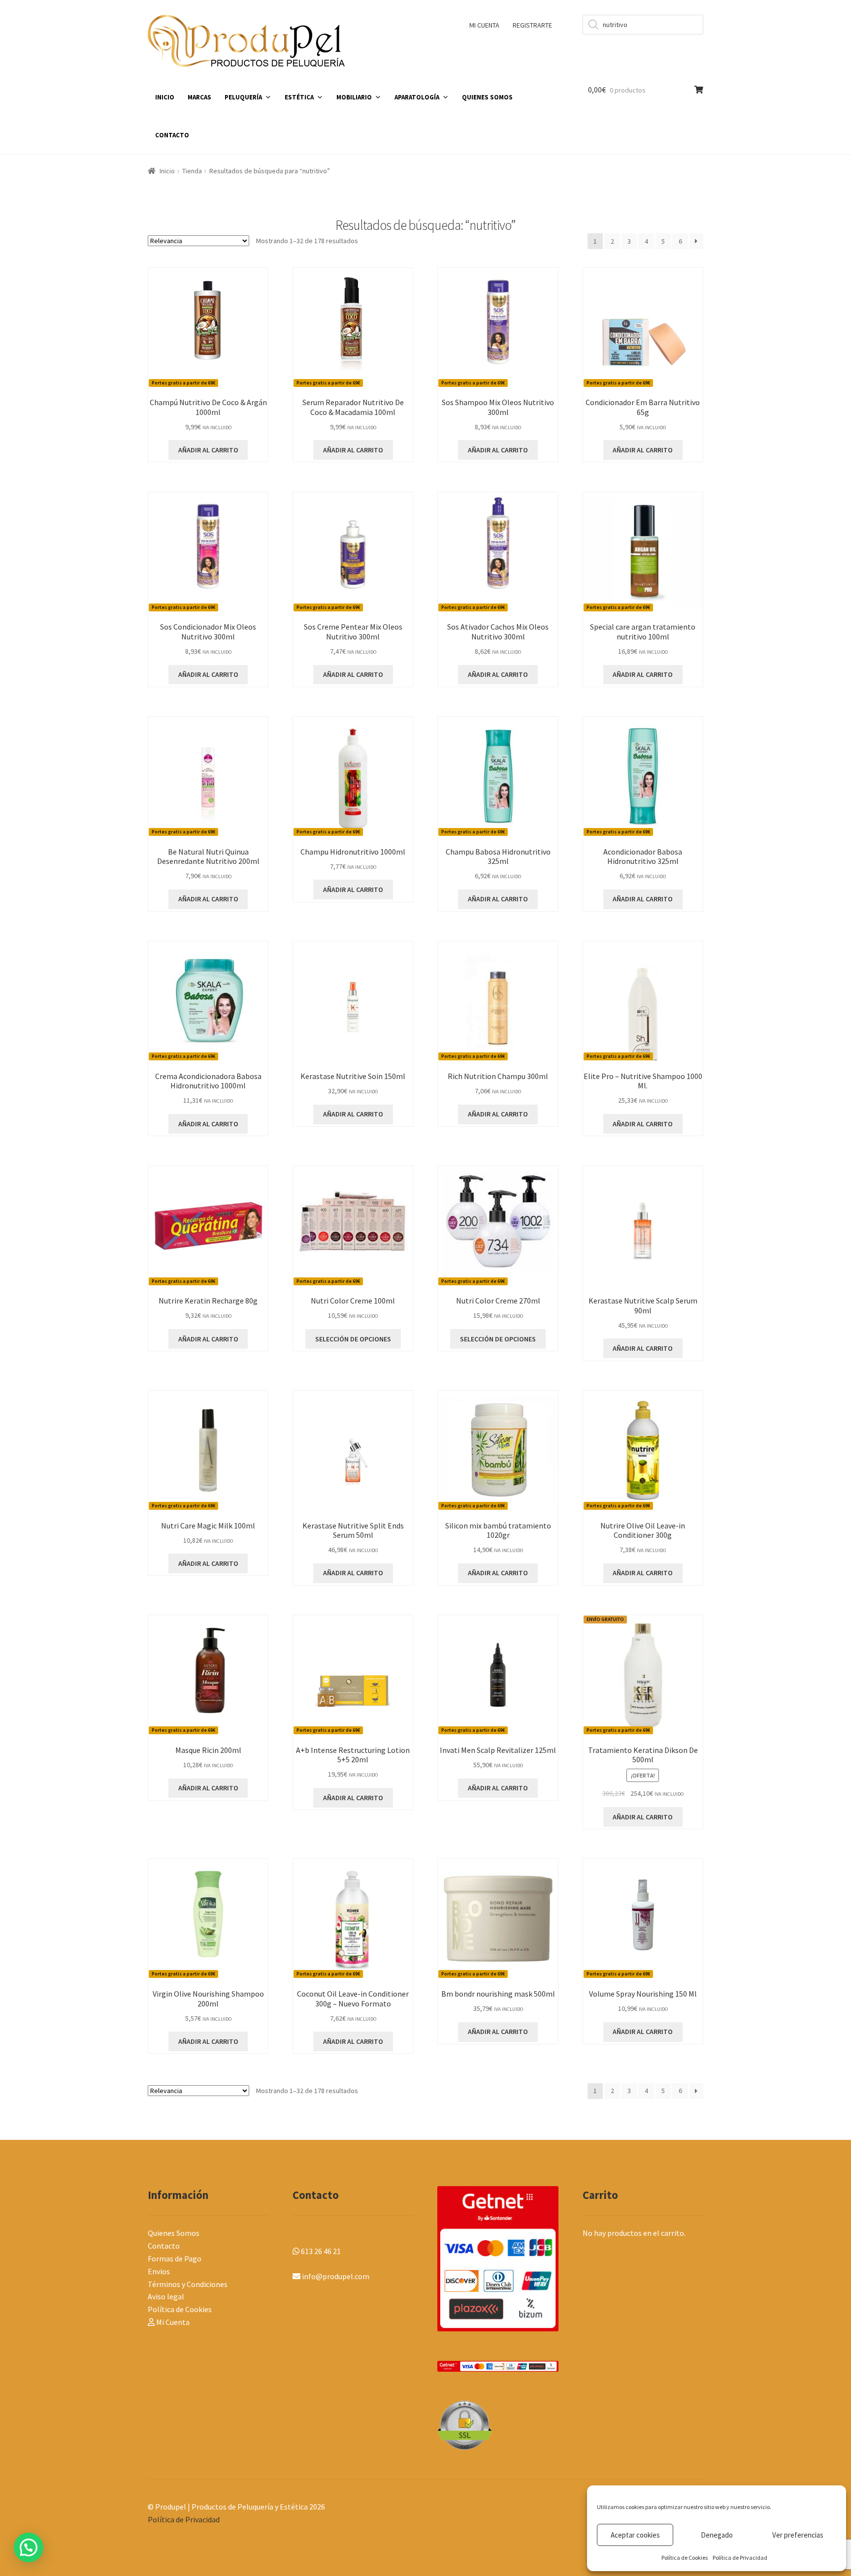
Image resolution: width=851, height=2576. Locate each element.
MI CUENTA (484, 25)
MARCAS (199, 97)
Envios (159, 2271)
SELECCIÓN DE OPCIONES (353, 1339)
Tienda (192, 171)
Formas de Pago (175, 2258)
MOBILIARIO (354, 97)
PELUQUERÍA (243, 97)
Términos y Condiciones (188, 2284)
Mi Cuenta (172, 2322)
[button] (29, 2547)
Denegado (717, 2535)
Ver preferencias (798, 2535)
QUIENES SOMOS (487, 97)
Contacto (164, 2246)
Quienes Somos (174, 2233)
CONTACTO (172, 135)
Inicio (167, 171)
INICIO (165, 97)
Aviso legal (166, 2296)
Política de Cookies (685, 2558)
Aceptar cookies (635, 2535)
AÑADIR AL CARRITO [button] (208, 450)
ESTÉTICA (299, 97)
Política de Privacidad (740, 2558)
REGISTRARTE (532, 25)
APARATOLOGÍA (417, 97)
